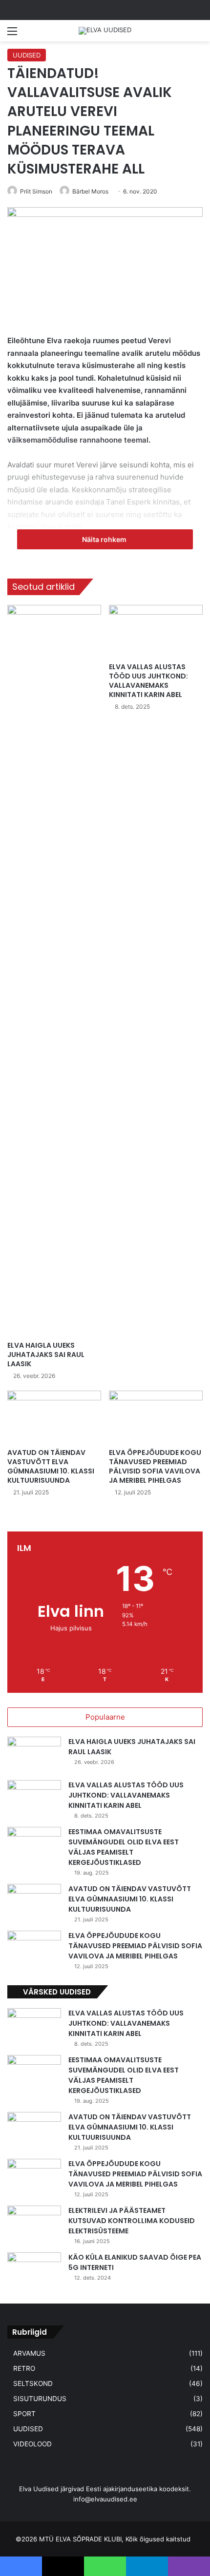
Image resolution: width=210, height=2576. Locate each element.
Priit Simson (36, 191)
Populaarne (105, 1717)
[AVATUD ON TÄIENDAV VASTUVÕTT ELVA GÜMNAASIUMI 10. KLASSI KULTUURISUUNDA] (54, 1417)
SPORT (24, 2414)
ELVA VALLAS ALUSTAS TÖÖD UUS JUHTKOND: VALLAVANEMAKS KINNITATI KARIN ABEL (148, 681)
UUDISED (27, 55)
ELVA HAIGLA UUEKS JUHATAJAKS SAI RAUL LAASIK (46, 1355)
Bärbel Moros (90, 191)
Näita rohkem (105, 539)
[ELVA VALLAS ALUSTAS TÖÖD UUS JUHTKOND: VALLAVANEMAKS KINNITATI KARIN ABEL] (156, 631)
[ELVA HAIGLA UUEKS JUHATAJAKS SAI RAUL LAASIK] (54, 970)
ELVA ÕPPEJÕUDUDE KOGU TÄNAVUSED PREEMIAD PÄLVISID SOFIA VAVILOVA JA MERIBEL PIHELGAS (155, 1466)
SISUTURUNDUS (40, 2399)
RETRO (24, 2368)
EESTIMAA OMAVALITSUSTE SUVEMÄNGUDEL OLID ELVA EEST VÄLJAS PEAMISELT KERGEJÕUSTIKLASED (124, 1847)
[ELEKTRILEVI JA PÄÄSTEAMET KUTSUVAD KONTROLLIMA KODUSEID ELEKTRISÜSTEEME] (34, 2224)
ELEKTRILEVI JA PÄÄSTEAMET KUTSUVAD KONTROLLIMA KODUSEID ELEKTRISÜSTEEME (132, 2221)
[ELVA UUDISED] (105, 31)
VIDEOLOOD (32, 2444)
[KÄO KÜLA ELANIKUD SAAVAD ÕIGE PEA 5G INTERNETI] (34, 2271)
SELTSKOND (33, 2383)
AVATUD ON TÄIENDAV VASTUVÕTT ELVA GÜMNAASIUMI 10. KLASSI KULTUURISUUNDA (51, 1466)
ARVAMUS (29, 2353)
